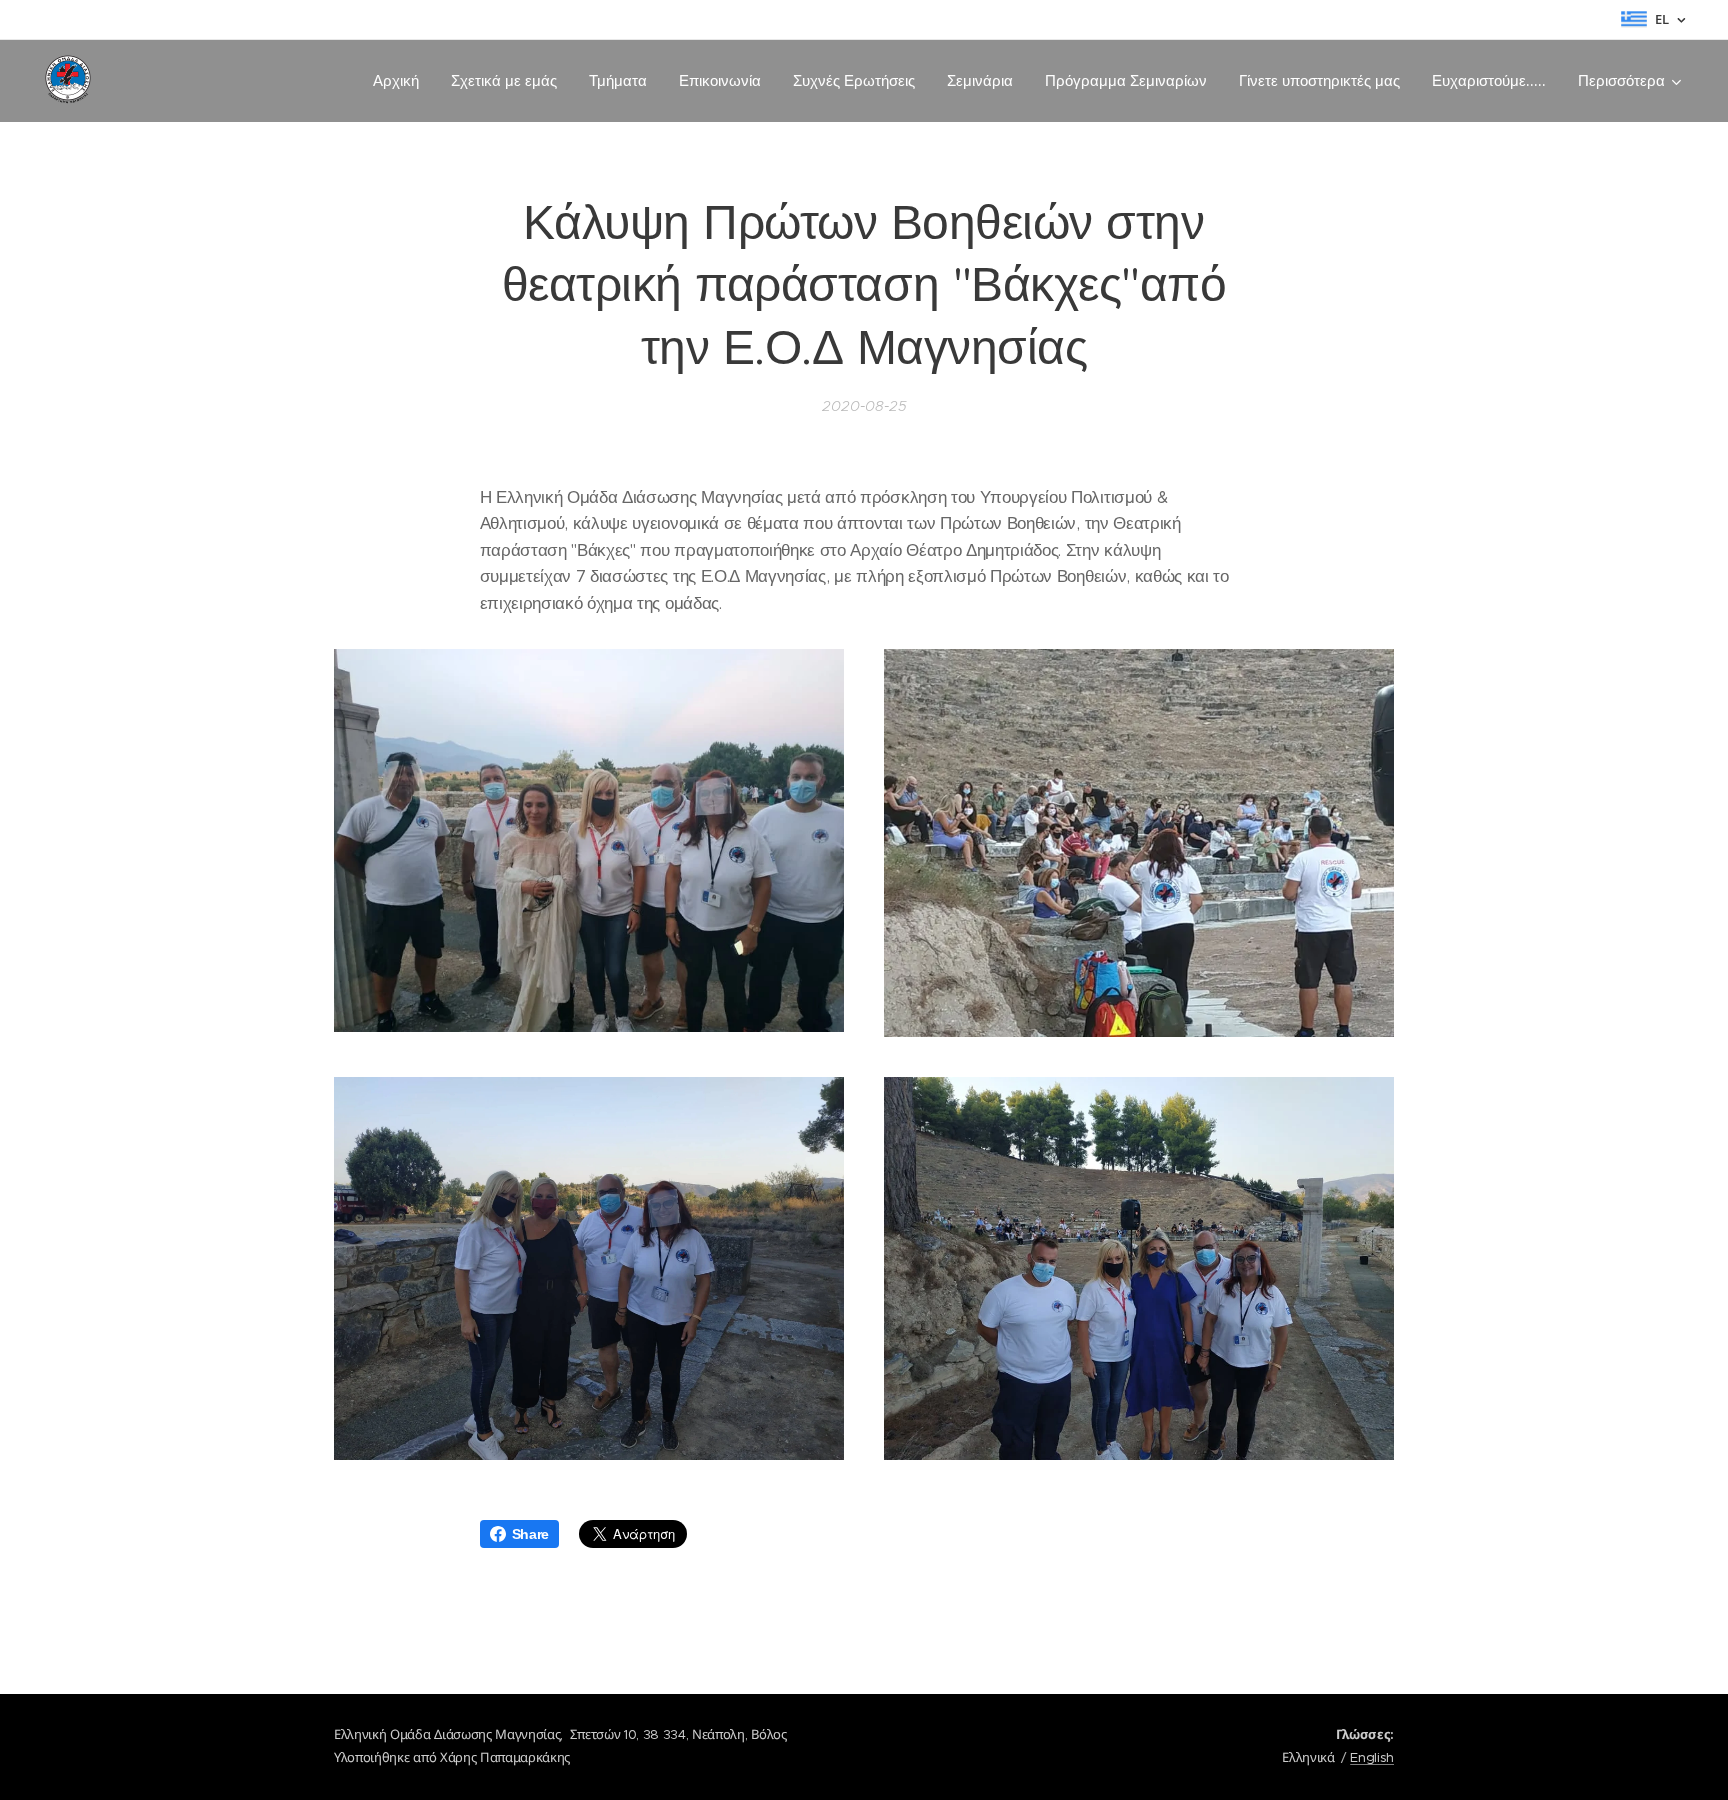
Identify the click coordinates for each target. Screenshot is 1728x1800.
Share (530, 1534)
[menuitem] (401, 81)
